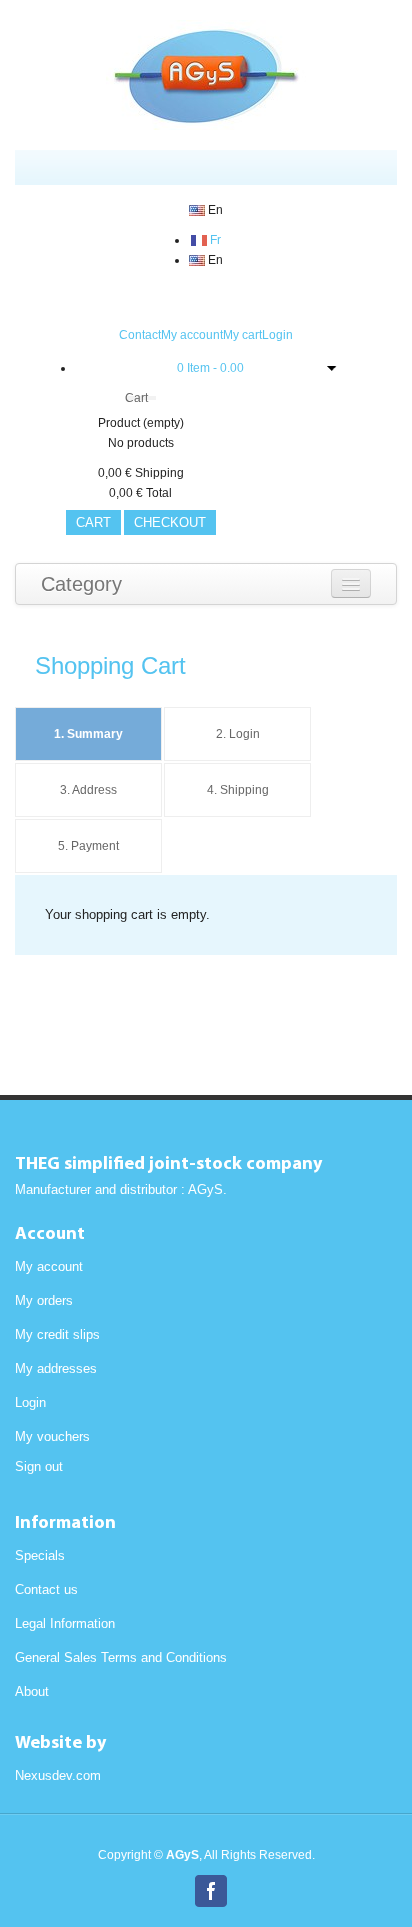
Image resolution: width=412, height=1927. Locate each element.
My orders (44, 1300)
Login (277, 335)
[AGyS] (206, 75)
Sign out (39, 1466)
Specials (40, 1555)
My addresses (56, 1368)
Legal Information (65, 1623)
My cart (242, 335)
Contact (140, 335)
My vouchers (52, 1436)
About (32, 1691)
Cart (136, 398)
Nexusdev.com (58, 1775)
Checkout (170, 522)
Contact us (46, 1589)
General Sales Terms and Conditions (121, 1657)
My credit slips (57, 1334)
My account (192, 335)
